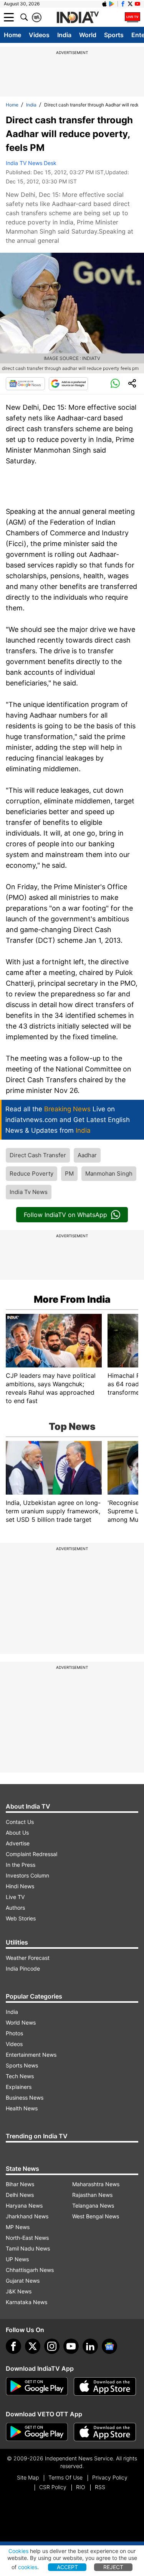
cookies (28, 2567)
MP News (18, 2227)
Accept (67, 2567)
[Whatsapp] (115, 384)
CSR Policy (53, 2487)
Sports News (22, 2065)
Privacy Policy (110, 2477)
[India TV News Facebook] (123, 4)
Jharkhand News (27, 2216)
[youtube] (71, 2346)
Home (12, 35)
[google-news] (109, 2346)
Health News (22, 2108)
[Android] (112, 4)
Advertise (18, 1843)
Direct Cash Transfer (38, 1155)
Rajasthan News (92, 2195)
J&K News (19, 2291)
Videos (39, 35)
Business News (25, 2098)
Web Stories (21, 1918)
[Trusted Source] (68, 384)
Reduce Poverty (31, 1174)
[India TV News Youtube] (137, 4)
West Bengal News (96, 2216)
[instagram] (52, 2346)
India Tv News (29, 1192)
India (64, 35)
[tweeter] (33, 2346)
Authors (15, 1908)
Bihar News (20, 2184)
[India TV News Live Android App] (37, 2386)
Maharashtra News (96, 2184)
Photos (14, 2033)
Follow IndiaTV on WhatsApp (65, 1215)
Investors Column (27, 1875)
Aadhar (87, 1155)
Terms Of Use (65, 2477)
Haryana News (24, 2206)
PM (69, 1174)
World (88, 35)
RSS (100, 2487)
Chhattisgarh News (30, 2270)
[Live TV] (132, 17)
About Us (17, 1833)
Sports (114, 35)
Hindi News (20, 1886)
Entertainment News (31, 2055)
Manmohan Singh (109, 1174)
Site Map (28, 2477)
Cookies (18, 2551)
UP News (17, 2259)
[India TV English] (78, 18)
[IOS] (104, 4)
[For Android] (37, 2432)
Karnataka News (26, 2302)
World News (21, 2022)
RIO (81, 2487)
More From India (72, 1299)
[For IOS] (105, 2432)
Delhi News (20, 2195)
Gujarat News (23, 2281)
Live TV (15, 1897)
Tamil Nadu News (28, 2248)
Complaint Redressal (31, 1854)
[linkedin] (90, 2346)
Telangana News (93, 2206)
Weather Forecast (28, 1958)
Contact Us (20, 1822)
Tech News (20, 2076)
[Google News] (25, 384)
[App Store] (105, 2386)
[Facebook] (13, 2346)
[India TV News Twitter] (130, 4)
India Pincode (23, 1968)
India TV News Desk (31, 163)
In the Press (21, 1865)
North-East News (27, 2238)
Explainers (19, 2087)
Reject (113, 2567)
